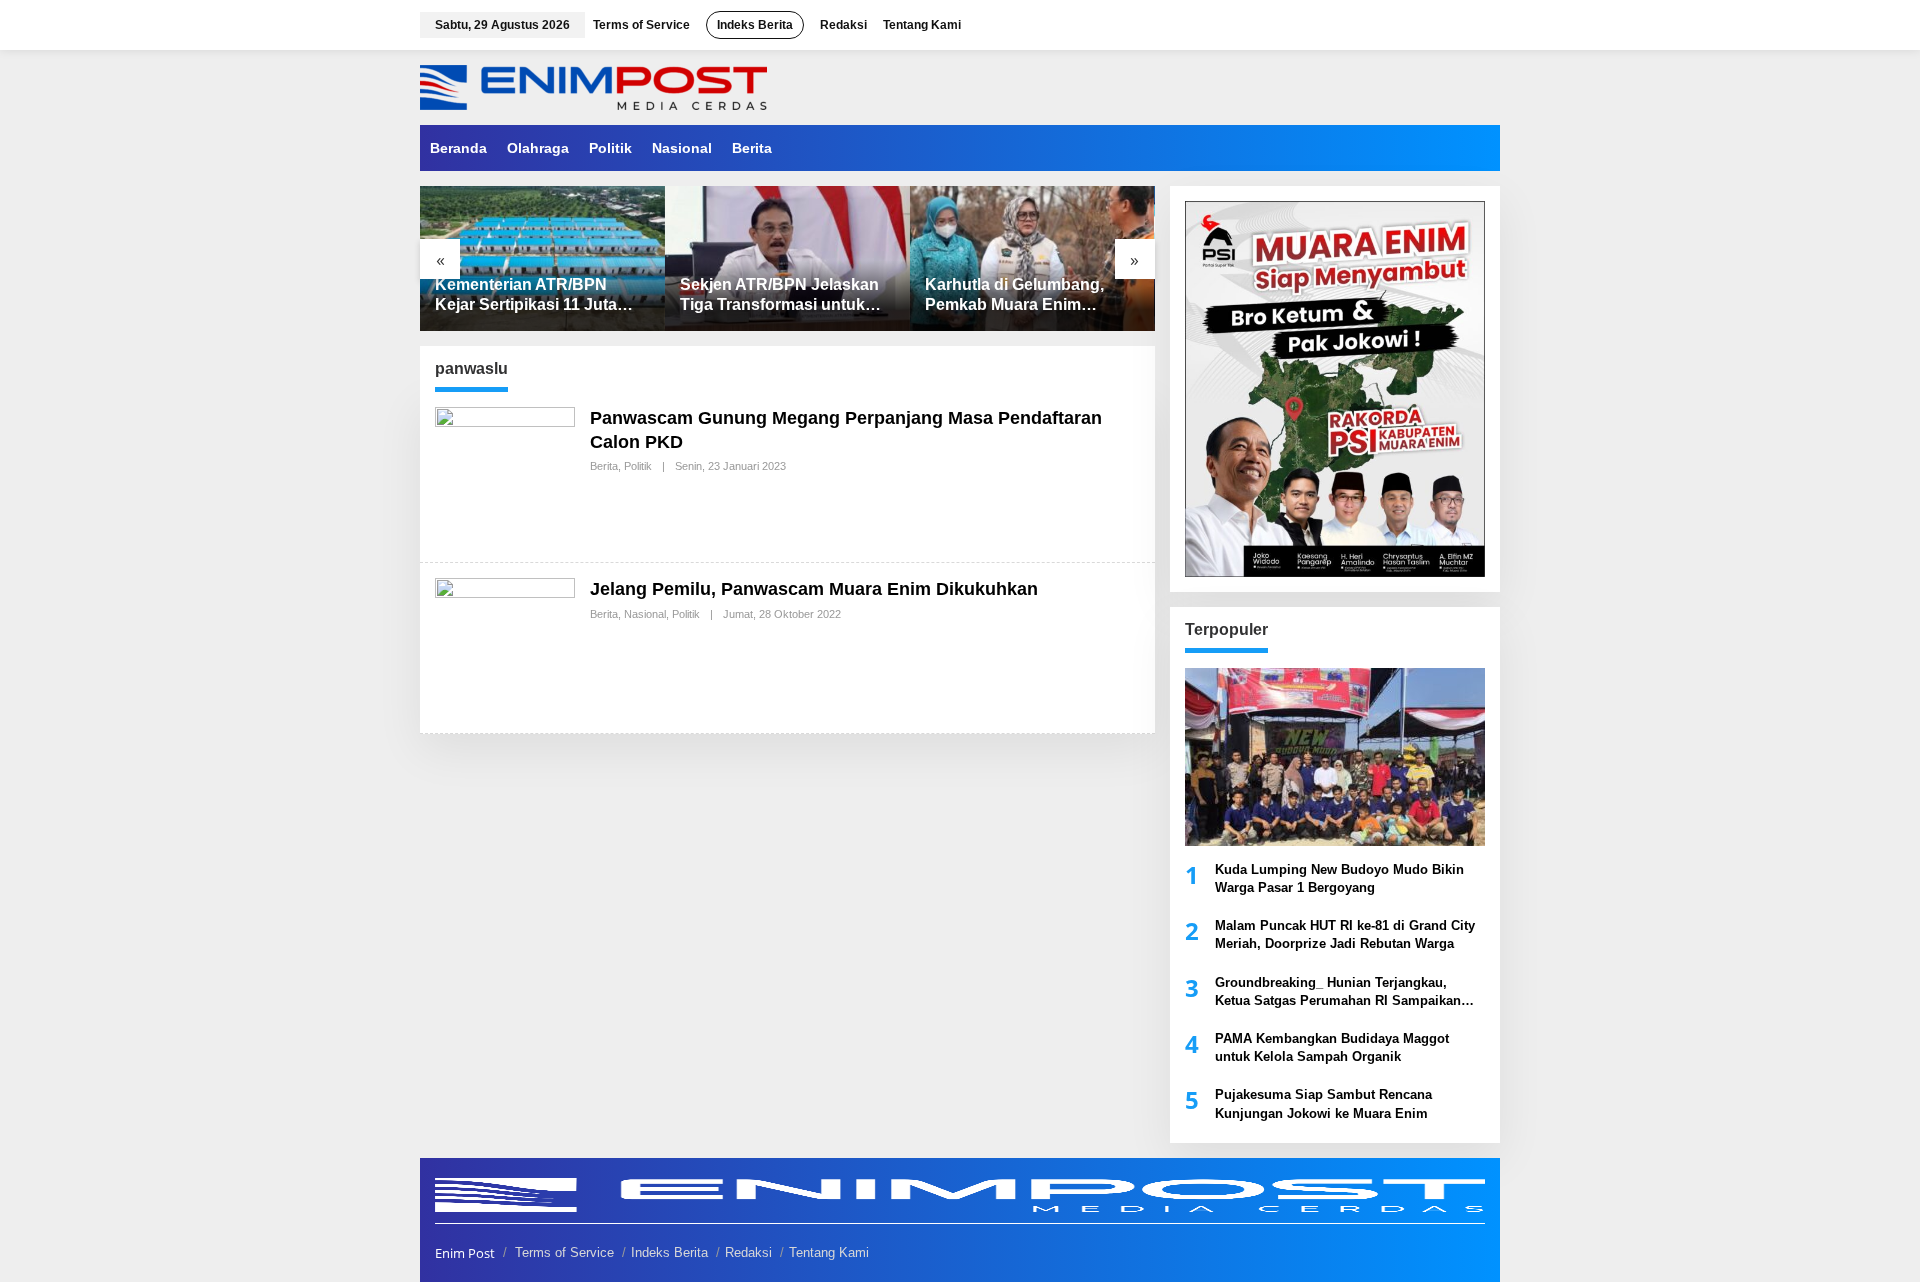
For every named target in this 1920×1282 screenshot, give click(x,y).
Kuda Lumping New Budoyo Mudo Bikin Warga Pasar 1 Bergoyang (1339, 878)
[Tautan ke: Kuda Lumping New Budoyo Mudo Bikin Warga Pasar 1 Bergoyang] (1335, 757)
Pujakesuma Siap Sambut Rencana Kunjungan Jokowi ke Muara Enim (1323, 1103)
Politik (638, 466)
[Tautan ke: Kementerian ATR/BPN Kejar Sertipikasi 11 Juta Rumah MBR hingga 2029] (542, 258)
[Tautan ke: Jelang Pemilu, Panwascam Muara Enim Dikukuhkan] (505, 646)
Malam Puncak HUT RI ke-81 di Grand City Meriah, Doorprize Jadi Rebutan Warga (1345, 934)
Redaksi (748, 1252)
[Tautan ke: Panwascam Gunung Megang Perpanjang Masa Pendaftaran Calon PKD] (505, 475)
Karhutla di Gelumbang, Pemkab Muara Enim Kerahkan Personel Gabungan (1014, 296)
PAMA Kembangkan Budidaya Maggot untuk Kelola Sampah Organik (1332, 1047)
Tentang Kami (829, 1252)
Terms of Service (564, 1252)
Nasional (645, 614)
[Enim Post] (593, 85)
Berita (604, 466)
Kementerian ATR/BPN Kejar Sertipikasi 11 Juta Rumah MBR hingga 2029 (531, 296)
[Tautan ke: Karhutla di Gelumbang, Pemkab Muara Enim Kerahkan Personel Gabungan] (1032, 258)
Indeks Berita (669, 1252)
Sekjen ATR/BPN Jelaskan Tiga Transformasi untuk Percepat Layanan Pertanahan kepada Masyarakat (779, 296)
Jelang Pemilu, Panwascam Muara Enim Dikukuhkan (814, 589)
